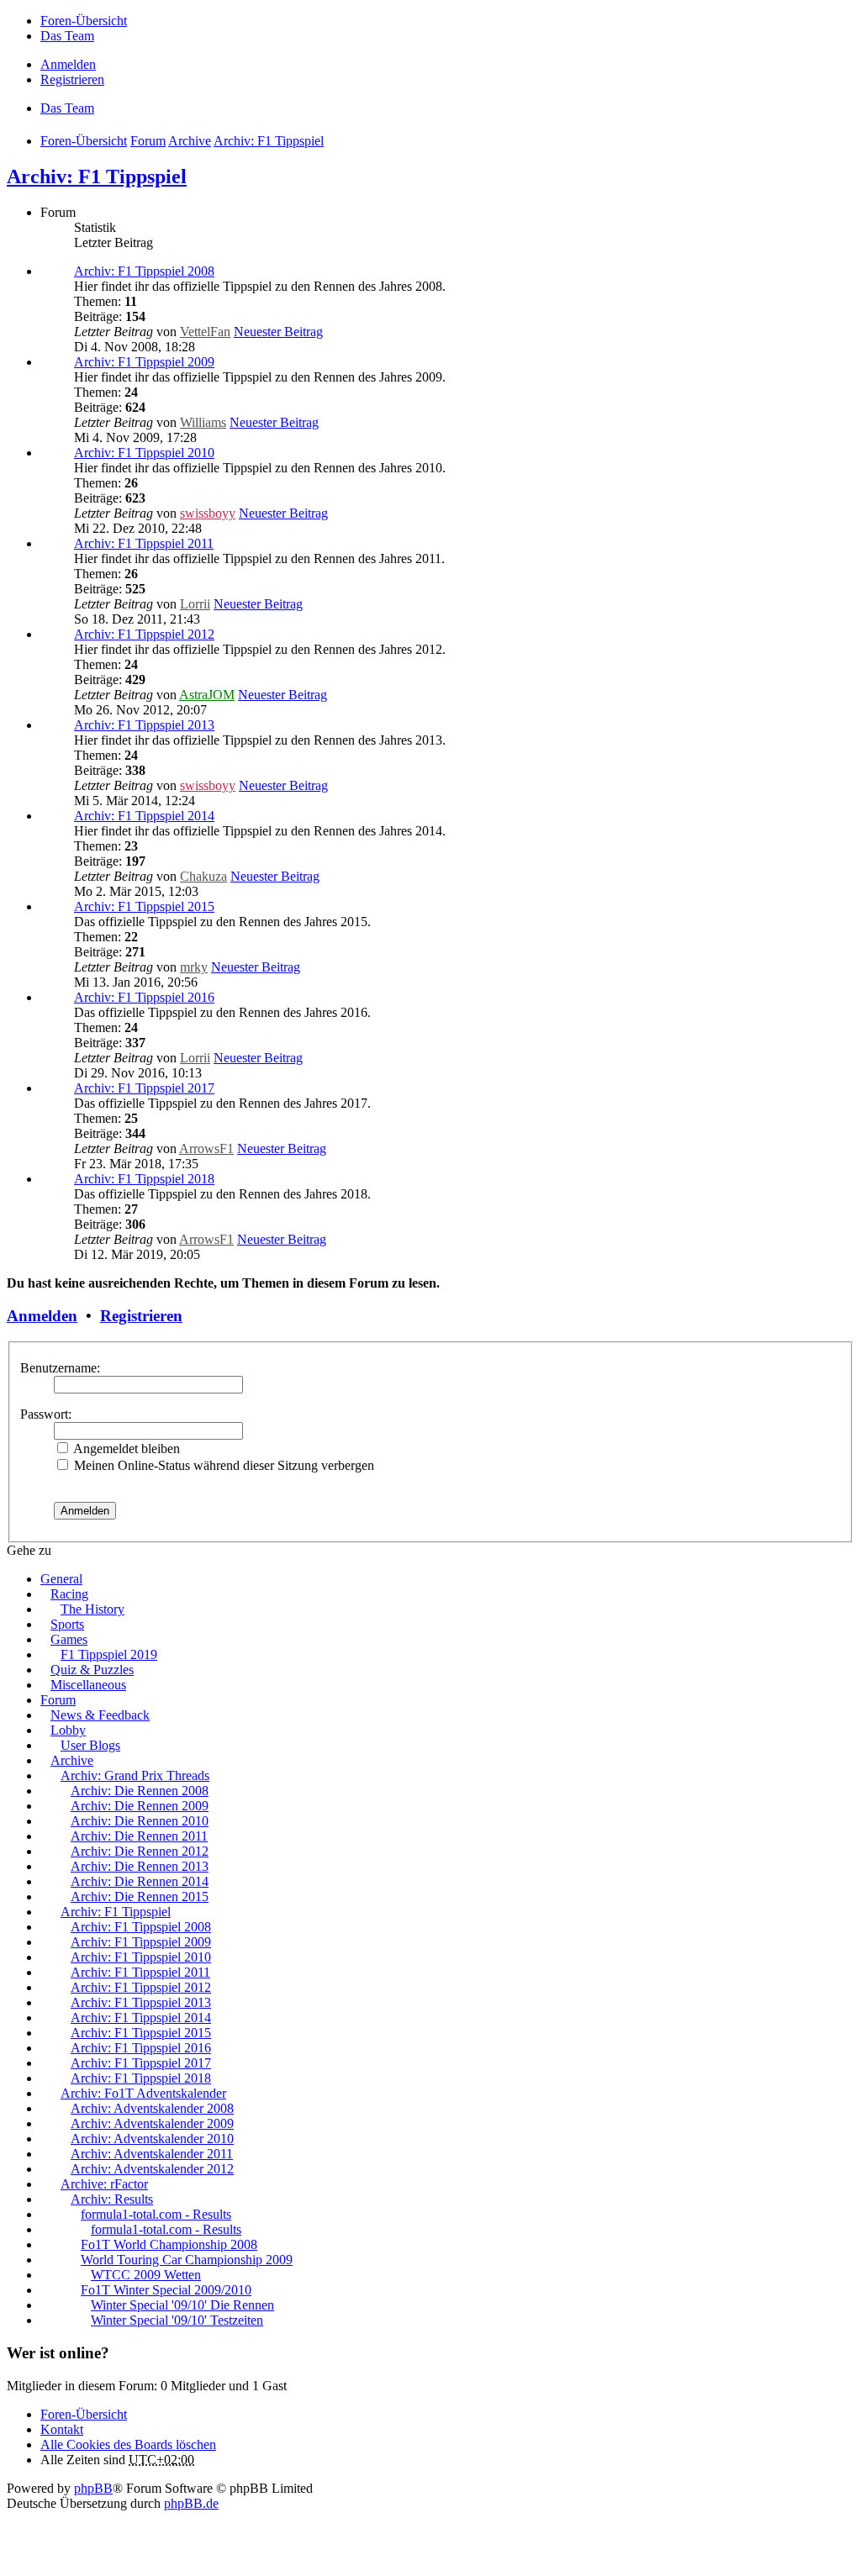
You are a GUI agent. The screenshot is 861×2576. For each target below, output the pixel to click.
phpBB (93, 2488)
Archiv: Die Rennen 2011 (139, 1836)
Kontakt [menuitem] (62, 2429)
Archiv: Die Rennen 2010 (140, 1821)
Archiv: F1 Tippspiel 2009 (144, 362)
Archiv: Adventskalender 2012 (152, 2169)
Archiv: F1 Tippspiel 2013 (144, 725)
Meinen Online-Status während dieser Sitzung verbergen (222, 1465)
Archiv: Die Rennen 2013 (140, 1866)
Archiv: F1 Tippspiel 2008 (144, 271)
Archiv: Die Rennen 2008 (140, 1791)
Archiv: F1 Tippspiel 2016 (144, 997)
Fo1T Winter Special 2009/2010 (166, 2290)
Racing (69, 1594)
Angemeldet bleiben (125, 1449)
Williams (203, 422)
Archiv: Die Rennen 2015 (140, 1896)
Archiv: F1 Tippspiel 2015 (144, 906)
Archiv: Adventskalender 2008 (152, 2108)
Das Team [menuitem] (67, 36)
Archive (72, 1760)
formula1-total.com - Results (156, 2214)
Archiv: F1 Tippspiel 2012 (144, 634)
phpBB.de (191, 2503)
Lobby (68, 1730)
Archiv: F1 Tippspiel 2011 (144, 543)
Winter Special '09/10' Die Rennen (182, 2305)
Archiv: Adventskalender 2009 (152, 2123)
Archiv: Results (112, 2199)
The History (92, 1609)
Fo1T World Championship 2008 (169, 2244)
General (61, 1579)
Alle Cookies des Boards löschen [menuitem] (128, 2444)
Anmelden (42, 1316)
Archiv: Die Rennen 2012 (140, 1851)
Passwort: (46, 1414)
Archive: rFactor (104, 2184)
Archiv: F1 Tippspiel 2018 (144, 1179)
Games (69, 1639)
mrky (194, 967)
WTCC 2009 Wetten (146, 2275)
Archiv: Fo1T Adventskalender (143, 2093)
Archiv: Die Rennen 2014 (140, 1881)
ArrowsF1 (206, 1148)
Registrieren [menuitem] (72, 79)
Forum (58, 1700)
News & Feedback (100, 1715)
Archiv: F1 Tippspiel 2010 (144, 453)
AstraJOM (207, 695)
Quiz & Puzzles (92, 1670)
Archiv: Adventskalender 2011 (152, 2154)
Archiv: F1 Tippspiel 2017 (144, 1088)
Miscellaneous (88, 1685)
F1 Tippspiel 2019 (109, 1654)
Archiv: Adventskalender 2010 (152, 2139)
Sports (67, 1624)
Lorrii (195, 604)
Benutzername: (60, 1368)
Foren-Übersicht (84, 2414)
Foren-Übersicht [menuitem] (84, 21)
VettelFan (205, 332)
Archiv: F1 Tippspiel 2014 (144, 816)
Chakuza (203, 876)
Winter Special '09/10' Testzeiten (177, 2320)
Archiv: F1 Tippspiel (97, 176)
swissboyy (208, 513)
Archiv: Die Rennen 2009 (140, 1806)
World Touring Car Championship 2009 (187, 2260)
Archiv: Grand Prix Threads (135, 1775)
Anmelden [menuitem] (68, 64)
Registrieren (141, 1316)
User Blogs (90, 1745)
